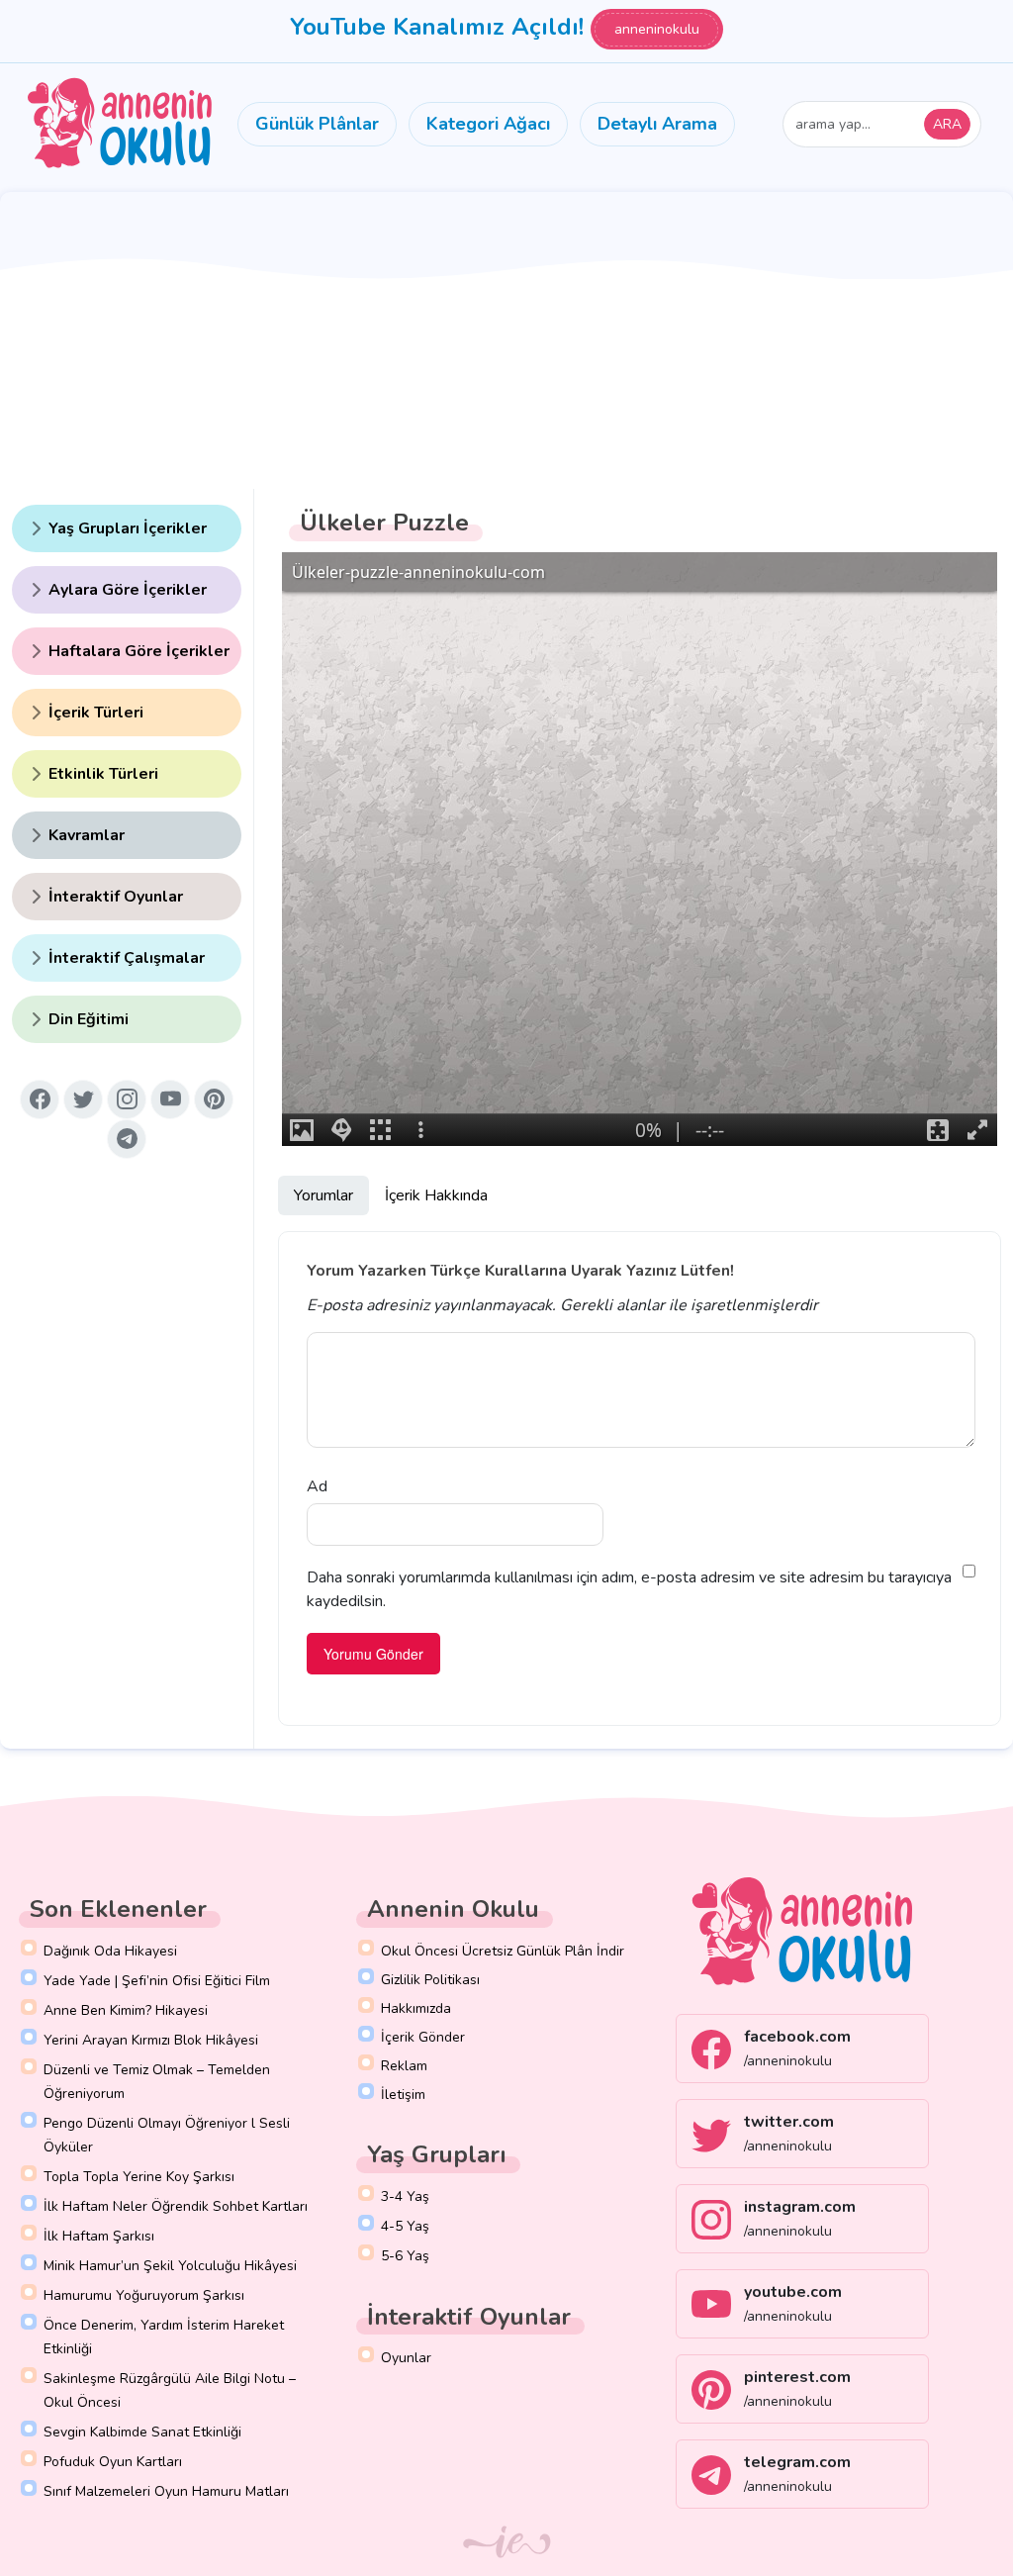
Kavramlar (87, 835)
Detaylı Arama (657, 124)
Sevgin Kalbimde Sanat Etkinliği (142, 2432)
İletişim (403, 2095)
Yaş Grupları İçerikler (128, 528)
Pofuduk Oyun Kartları (113, 2462)
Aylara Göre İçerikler (128, 590)
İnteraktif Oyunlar (116, 897)
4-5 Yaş (405, 2226)
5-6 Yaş (405, 2256)
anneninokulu (657, 29)
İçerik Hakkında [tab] (436, 1195)
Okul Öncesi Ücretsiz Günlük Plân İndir (503, 1951)
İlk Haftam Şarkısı (99, 2236)
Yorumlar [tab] (323, 1195)
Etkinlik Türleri (103, 774)
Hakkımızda (416, 2008)
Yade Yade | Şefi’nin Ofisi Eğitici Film (157, 1981)
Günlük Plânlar (317, 124)
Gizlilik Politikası (430, 1980)
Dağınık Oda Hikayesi (110, 1951)
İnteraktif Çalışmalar (127, 958)
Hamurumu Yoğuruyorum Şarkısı (144, 2295)
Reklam (404, 2066)
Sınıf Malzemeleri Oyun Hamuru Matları (166, 2491)
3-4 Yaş (405, 2196)
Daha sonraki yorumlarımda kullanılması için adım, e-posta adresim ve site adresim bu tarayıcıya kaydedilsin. (629, 1589)
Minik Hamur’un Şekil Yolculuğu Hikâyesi (170, 2266)
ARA (947, 124)
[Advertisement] (506, 340)
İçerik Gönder (423, 2037)
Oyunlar (406, 2358)
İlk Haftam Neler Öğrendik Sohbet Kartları (176, 2206)
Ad (317, 1486)
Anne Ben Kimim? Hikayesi (126, 2010)
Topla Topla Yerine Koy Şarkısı (139, 2177)
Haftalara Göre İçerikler (139, 651)
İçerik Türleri (96, 713)
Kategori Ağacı (488, 124)
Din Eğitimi (89, 1019)
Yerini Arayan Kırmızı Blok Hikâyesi (151, 2040)
